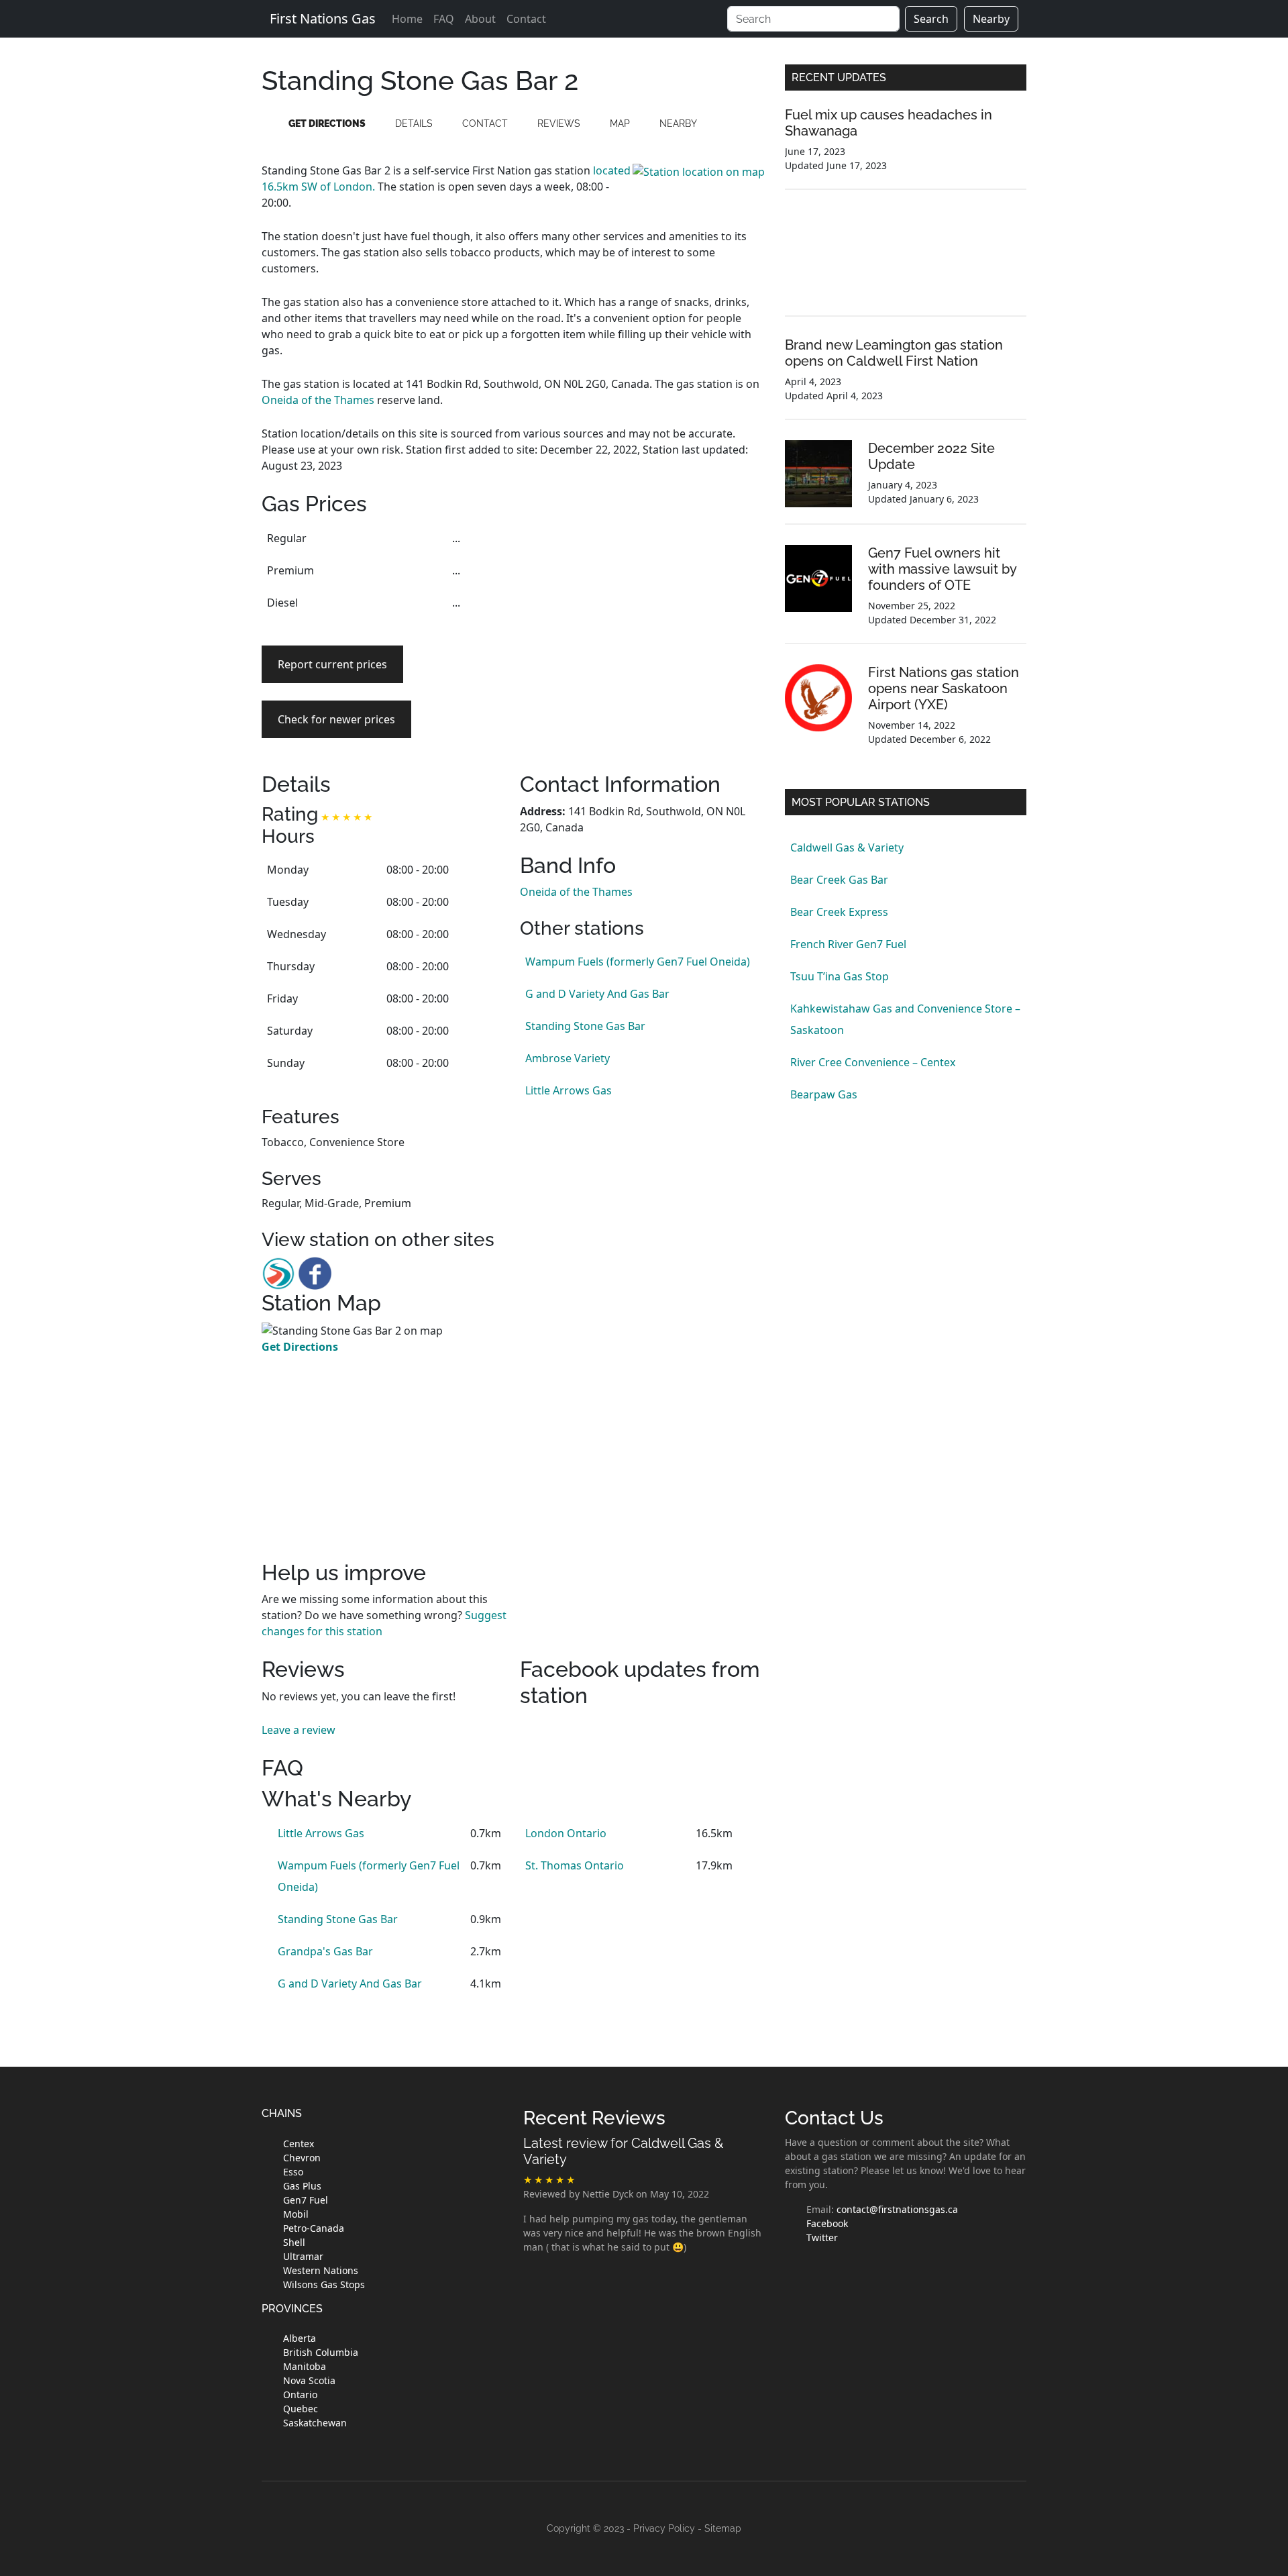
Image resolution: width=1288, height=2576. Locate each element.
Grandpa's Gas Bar (325, 1951)
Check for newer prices (336, 719)
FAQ (444, 19)
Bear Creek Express (839, 912)
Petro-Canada (314, 2228)
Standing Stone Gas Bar (585, 1026)
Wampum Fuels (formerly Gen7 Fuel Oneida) (638, 962)
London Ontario (566, 1833)
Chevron (302, 2158)
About (480, 19)
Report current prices (332, 664)
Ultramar (303, 2256)
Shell (294, 2242)
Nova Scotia (309, 2380)
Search (931, 19)
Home (407, 19)
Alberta (300, 2338)
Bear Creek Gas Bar (839, 880)
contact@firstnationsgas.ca (897, 2209)
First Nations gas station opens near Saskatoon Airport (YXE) (944, 688)
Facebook (827, 2223)
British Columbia (321, 2352)
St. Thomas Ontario (575, 1865)
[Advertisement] (642, 616)
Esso (293, 2172)
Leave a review (299, 1730)
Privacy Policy (664, 2528)
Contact (526, 19)
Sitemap (723, 2528)
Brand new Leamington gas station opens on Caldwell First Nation (894, 353)
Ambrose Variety (568, 1058)
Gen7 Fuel (306, 2200)
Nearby (991, 19)
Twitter (822, 2237)
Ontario (300, 2394)
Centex (299, 2144)
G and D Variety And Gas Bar (597, 994)
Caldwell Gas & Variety (847, 847)
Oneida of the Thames (318, 400)
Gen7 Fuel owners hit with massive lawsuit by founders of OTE (942, 569)
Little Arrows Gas (569, 1090)
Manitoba (305, 2366)
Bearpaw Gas (824, 1094)
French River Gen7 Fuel (848, 944)
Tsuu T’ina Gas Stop (840, 976)
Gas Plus (302, 2186)
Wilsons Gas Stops (324, 2284)
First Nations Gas (323, 18)
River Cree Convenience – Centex (873, 1062)
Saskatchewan (315, 2423)
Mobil (296, 2214)
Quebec (301, 2409)
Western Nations (321, 2270)
